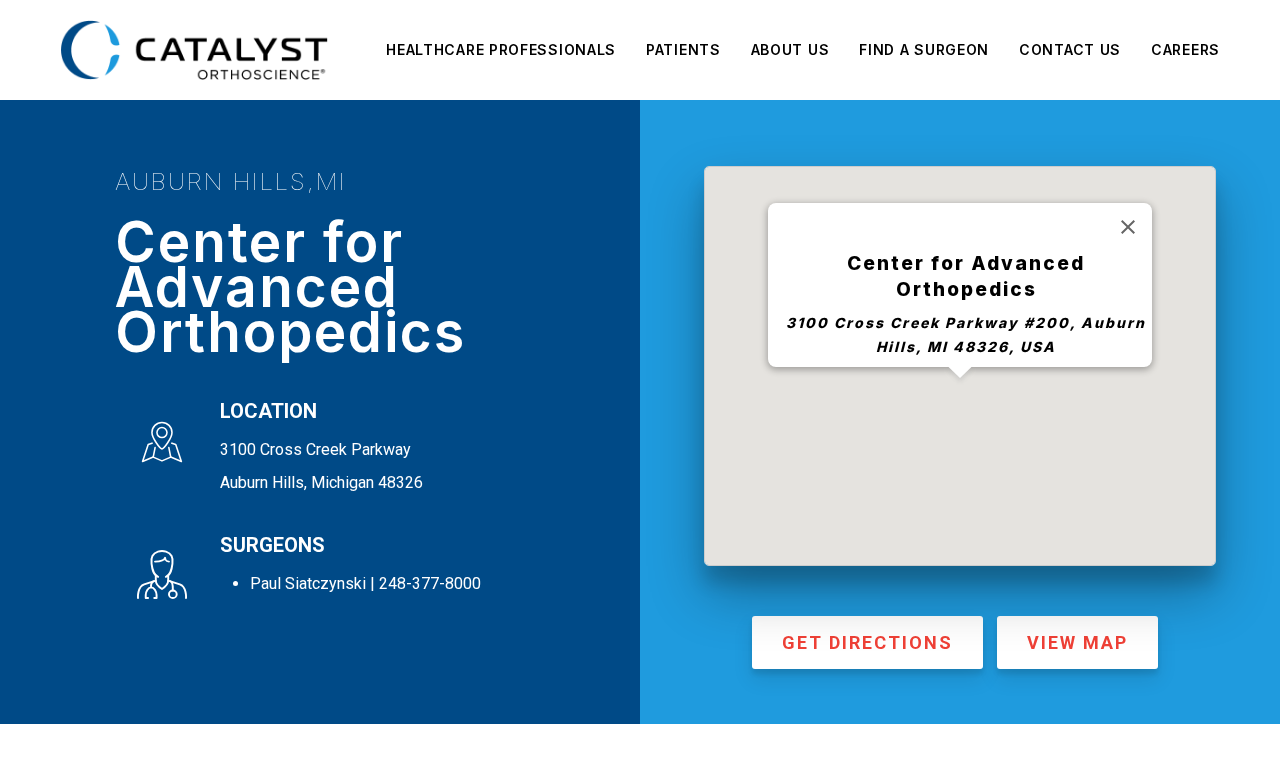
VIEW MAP (1077, 642)
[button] (960, 390)
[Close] (1128, 227)
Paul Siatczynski (308, 583)
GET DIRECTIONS (867, 642)
